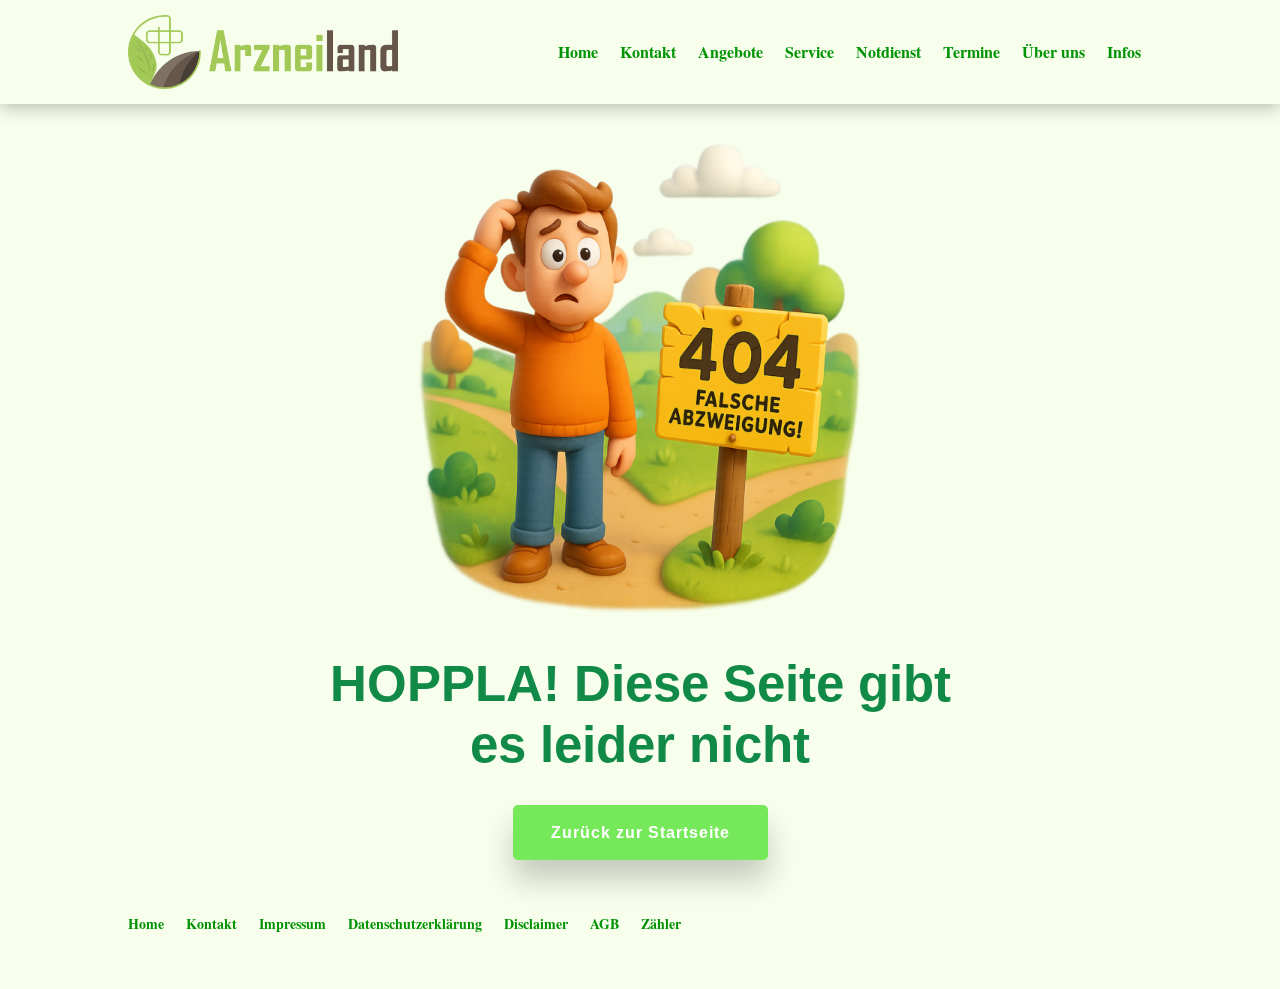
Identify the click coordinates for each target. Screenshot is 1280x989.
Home (578, 51)
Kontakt (648, 51)
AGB (604, 925)
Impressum (292, 925)
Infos (1124, 51)
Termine (971, 51)
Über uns (1053, 51)
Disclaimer (536, 925)
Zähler (661, 925)
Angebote (730, 51)
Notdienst (888, 51)
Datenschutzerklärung (415, 925)
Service (809, 51)
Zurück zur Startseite (640, 832)
